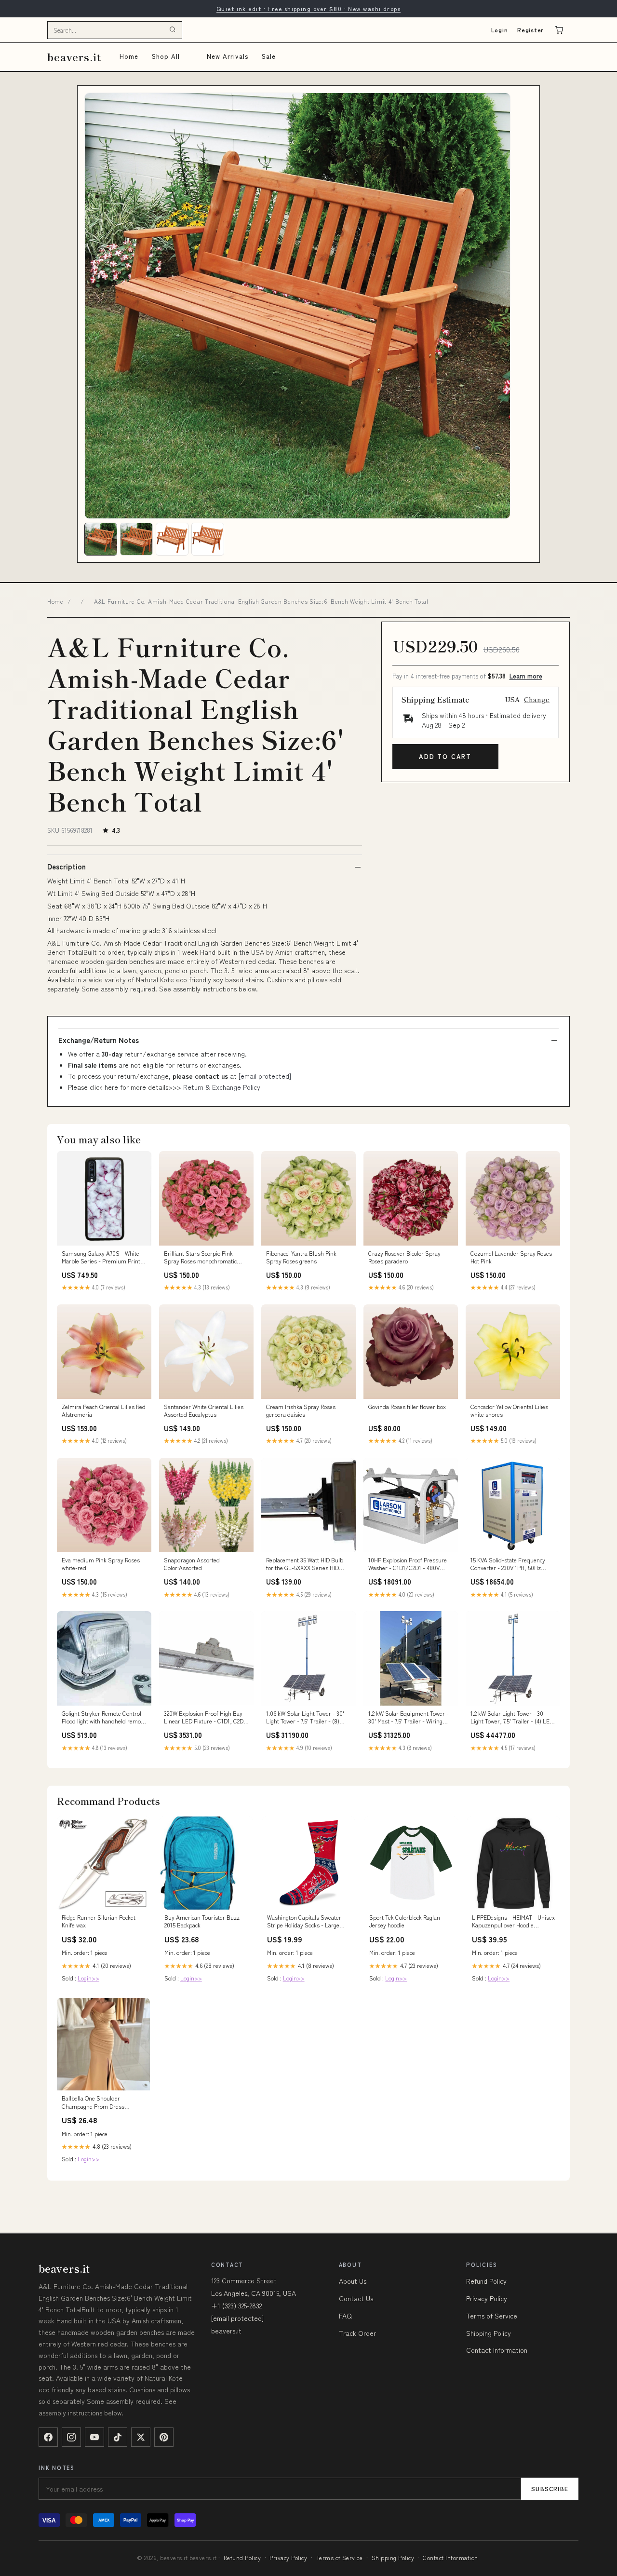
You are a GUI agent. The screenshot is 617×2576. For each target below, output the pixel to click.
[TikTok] (118, 2437)
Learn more (526, 676)
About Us (353, 2281)
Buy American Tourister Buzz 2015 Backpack (202, 1921)
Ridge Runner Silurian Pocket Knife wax (99, 1921)
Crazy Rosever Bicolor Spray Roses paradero (404, 1257)
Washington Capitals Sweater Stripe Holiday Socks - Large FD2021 (304, 1922)
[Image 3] (172, 539)
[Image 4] (208, 539)
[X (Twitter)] (141, 2437)
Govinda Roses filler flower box (407, 1407)
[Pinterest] (164, 2437)
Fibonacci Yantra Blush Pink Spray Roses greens (301, 1257)
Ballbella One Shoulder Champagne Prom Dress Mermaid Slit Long (93, 2102)
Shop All (166, 56)
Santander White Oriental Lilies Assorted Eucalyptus (204, 1410)
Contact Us (356, 2298)
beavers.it (74, 57)
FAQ (345, 2316)
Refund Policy (486, 2281)
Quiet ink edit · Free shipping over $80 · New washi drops (308, 8)
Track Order (357, 2333)
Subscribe (550, 2488)
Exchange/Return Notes (99, 1040)
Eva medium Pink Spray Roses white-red (101, 1564)
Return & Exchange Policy (222, 1087)
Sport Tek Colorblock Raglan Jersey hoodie (405, 1921)
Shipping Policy (489, 2333)
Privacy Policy (487, 2298)
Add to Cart (445, 756)
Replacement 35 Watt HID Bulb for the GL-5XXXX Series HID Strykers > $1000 (305, 1564)
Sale (269, 56)
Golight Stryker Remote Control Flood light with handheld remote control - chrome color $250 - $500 (104, 1718)
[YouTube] (94, 2437)
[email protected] (265, 1076)
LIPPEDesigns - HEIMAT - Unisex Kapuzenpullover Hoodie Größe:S (513, 1922)
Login (500, 30)
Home (129, 56)
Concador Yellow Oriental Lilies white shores (509, 1410)
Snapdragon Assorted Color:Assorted (192, 1564)
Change (537, 699)
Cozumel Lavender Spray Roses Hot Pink (511, 1257)
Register (530, 30)
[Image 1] (101, 539)
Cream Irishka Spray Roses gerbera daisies (301, 1410)
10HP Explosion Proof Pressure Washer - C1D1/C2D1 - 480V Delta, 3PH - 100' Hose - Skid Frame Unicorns (408, 1564)
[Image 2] (136, 539)
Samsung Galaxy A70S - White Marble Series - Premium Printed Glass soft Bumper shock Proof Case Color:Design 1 (104, 1258)
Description (67, 867)
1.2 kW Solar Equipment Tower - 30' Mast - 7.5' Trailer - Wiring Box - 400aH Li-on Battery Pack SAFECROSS (409, 1718)
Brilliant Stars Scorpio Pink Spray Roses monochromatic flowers (200, 1258)
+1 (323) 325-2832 (236, 2305)
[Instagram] (71, 2437)
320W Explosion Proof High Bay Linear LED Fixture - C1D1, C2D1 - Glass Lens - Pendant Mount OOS (205, 1718)
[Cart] (559, 30)
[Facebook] (48, 2437)
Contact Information (497, 2350)
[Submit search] (173, 30)
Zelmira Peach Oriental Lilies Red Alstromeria (104, 1410)
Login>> (88, 1978)
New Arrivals (227, 56)
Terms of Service (492, 2316)
